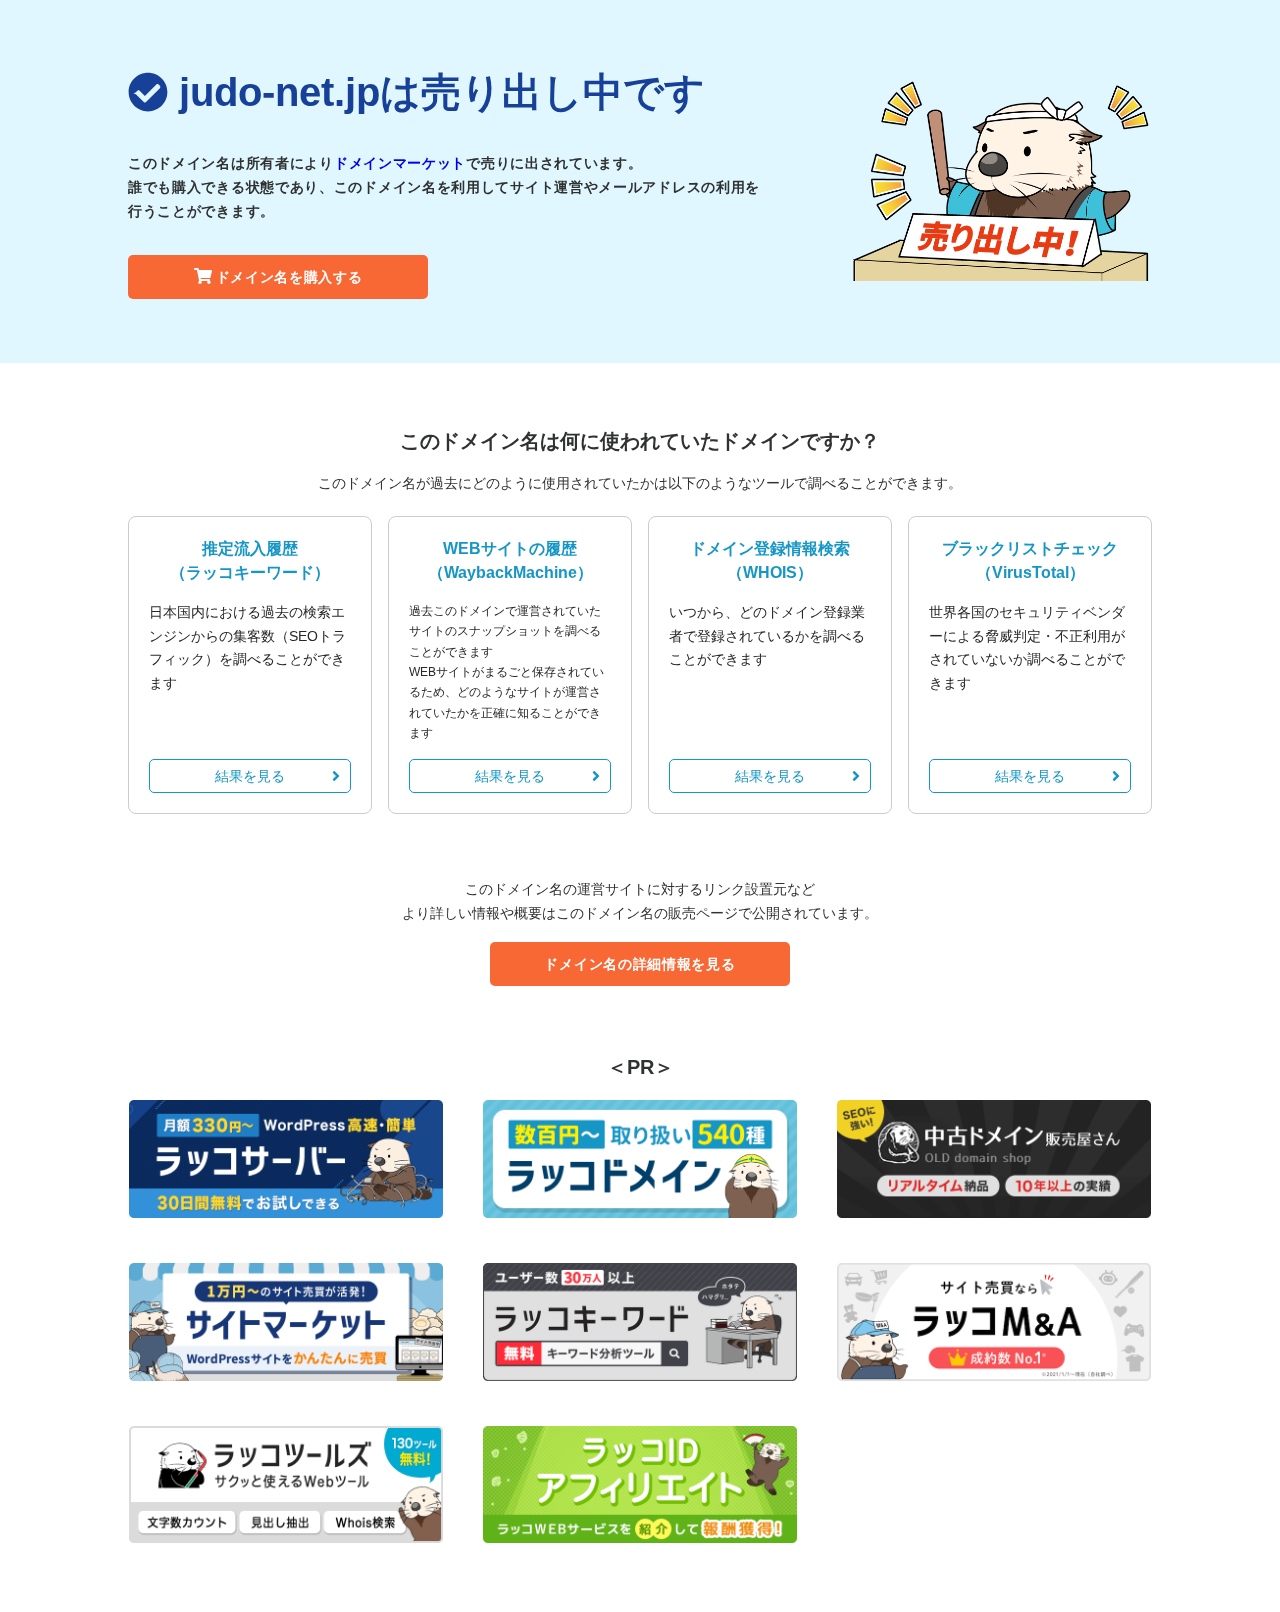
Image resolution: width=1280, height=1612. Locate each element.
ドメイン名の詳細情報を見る (639, 964)
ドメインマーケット (400, 163)
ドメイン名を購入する (289, 277)
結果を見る (250, 776)
